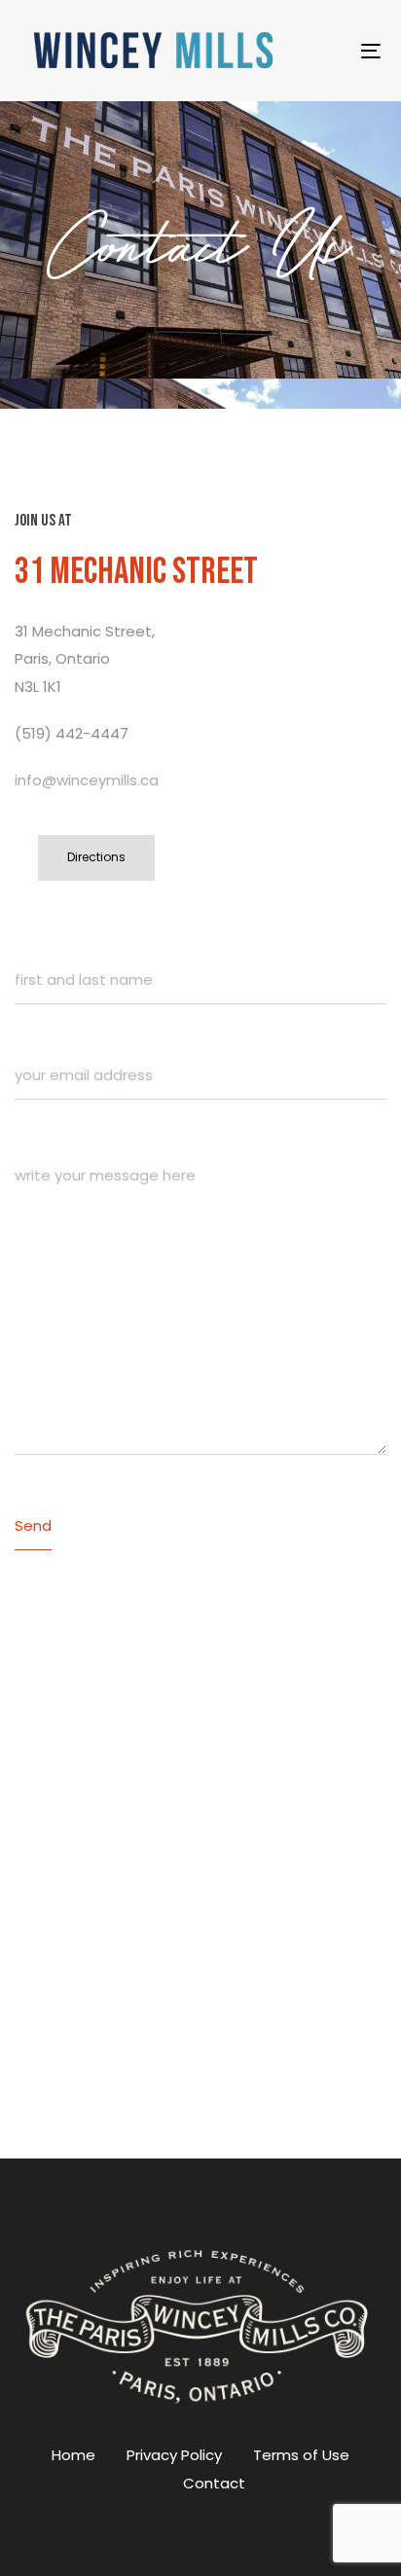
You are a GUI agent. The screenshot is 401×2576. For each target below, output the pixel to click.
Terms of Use (301, 2455)
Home (73, 2455)
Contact (214, 2483)
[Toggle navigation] (322, 51)
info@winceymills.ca (87, 780)
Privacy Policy (174, 2455)
